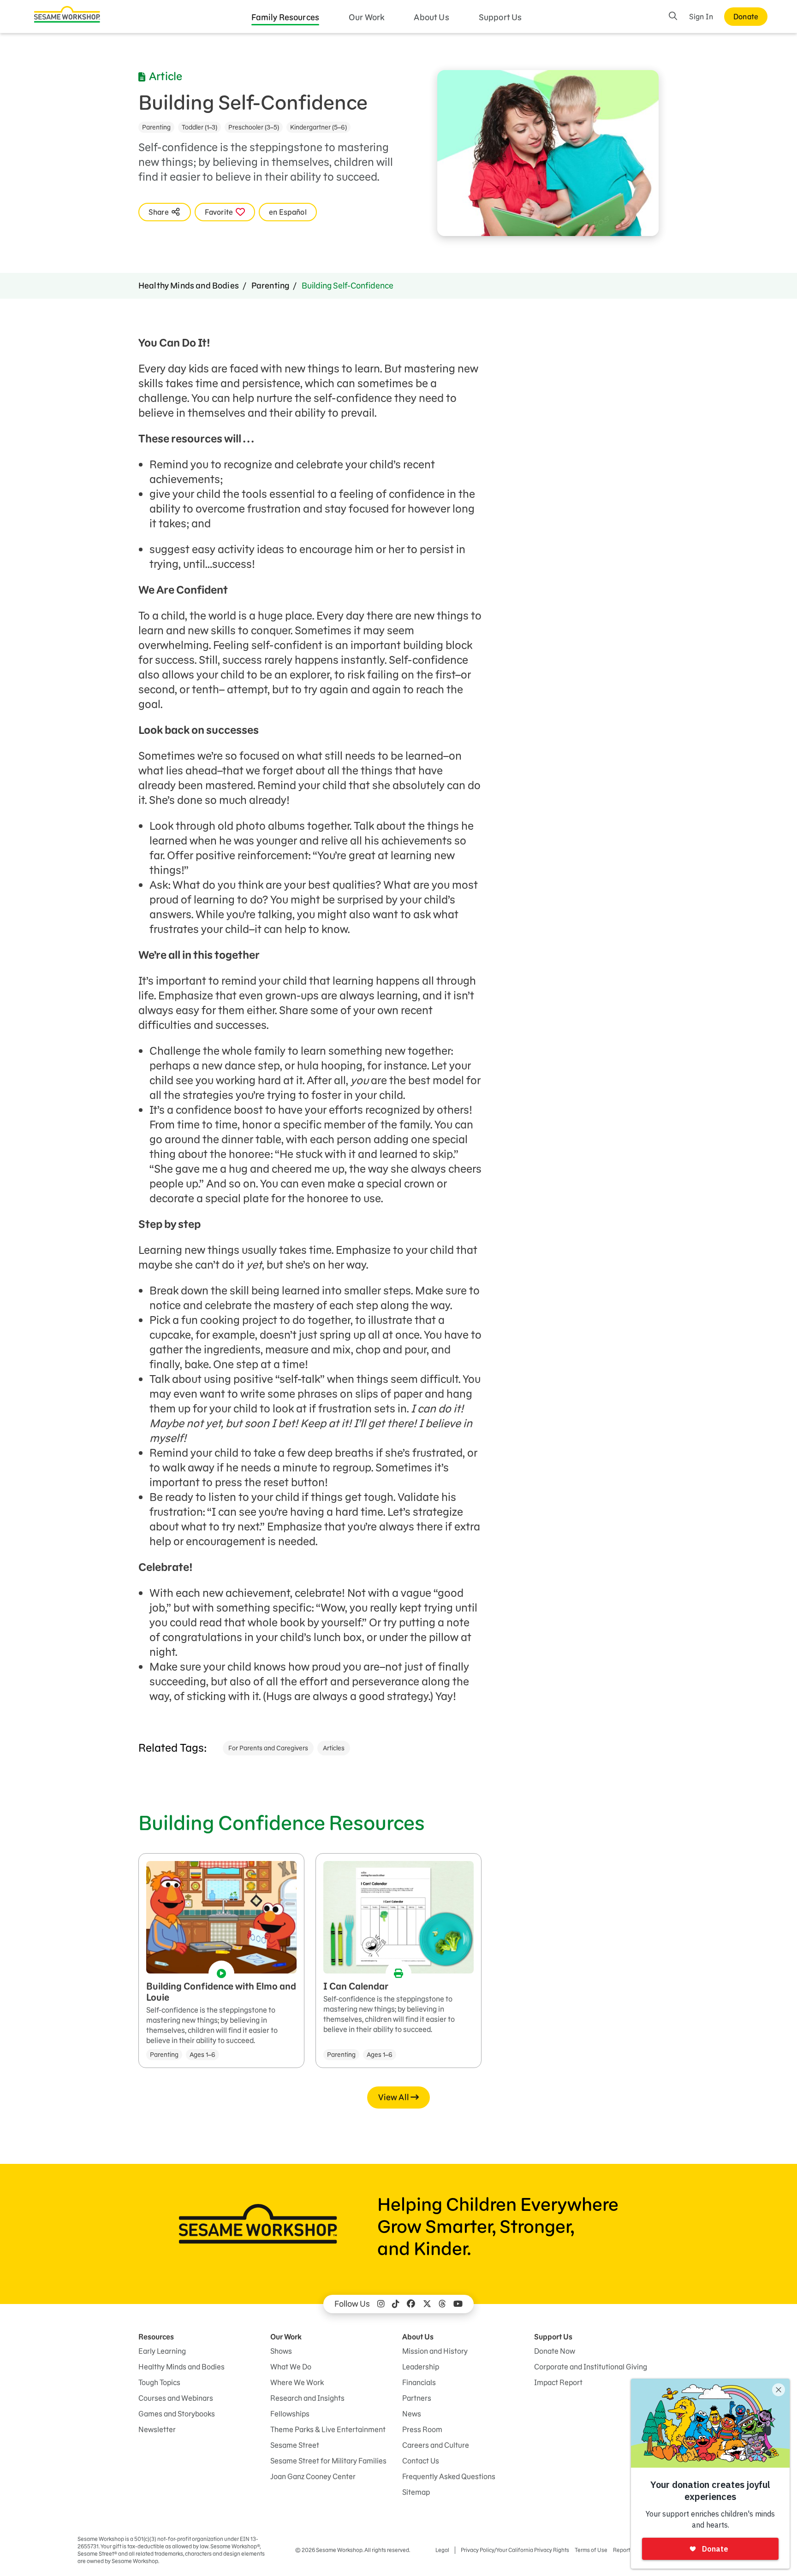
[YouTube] (458, 2304)
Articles (334, 1748)
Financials (419, 2382)
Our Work (366, 17)
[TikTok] (396, 2304)
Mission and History (435, 2351)
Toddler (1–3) (199, 127)
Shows (281, 2351)
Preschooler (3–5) (254, 127)
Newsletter (157, 2429)
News (412, 2414)
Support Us (500, 17)
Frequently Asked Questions (449, 2476)
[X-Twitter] (427, 2304)
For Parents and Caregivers (268, 1748)
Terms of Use (591, 2550)
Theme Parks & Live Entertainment (328, 2429)
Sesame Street (295, 2445)
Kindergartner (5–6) (318, 127)
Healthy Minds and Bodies (189, 286)
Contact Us (421, 2461)
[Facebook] (411, 2304)
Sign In (701, 17)
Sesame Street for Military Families (328, 2461)
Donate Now (555, 2351)
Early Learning (162, 2351)
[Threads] (442, 2304)
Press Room (422, 2429)
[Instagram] (381, 2304)
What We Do (291, 2367)
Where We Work (297, 2382)
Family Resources (285, 17)
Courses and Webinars (176, 2398)
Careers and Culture (436, 2445)
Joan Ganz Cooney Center (313, 2476)
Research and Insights (307, 2398)
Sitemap (416, 2492)
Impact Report (558, 2382)
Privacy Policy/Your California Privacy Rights (515, 2550)
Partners (417, 2398)
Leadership (421, 2367)
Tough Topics (159, 2382)
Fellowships (290, 2414)
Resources (156, 2337)
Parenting (156, 127)
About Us (431, 17)
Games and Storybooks (177, 2414)
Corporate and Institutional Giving (591, 2367)
